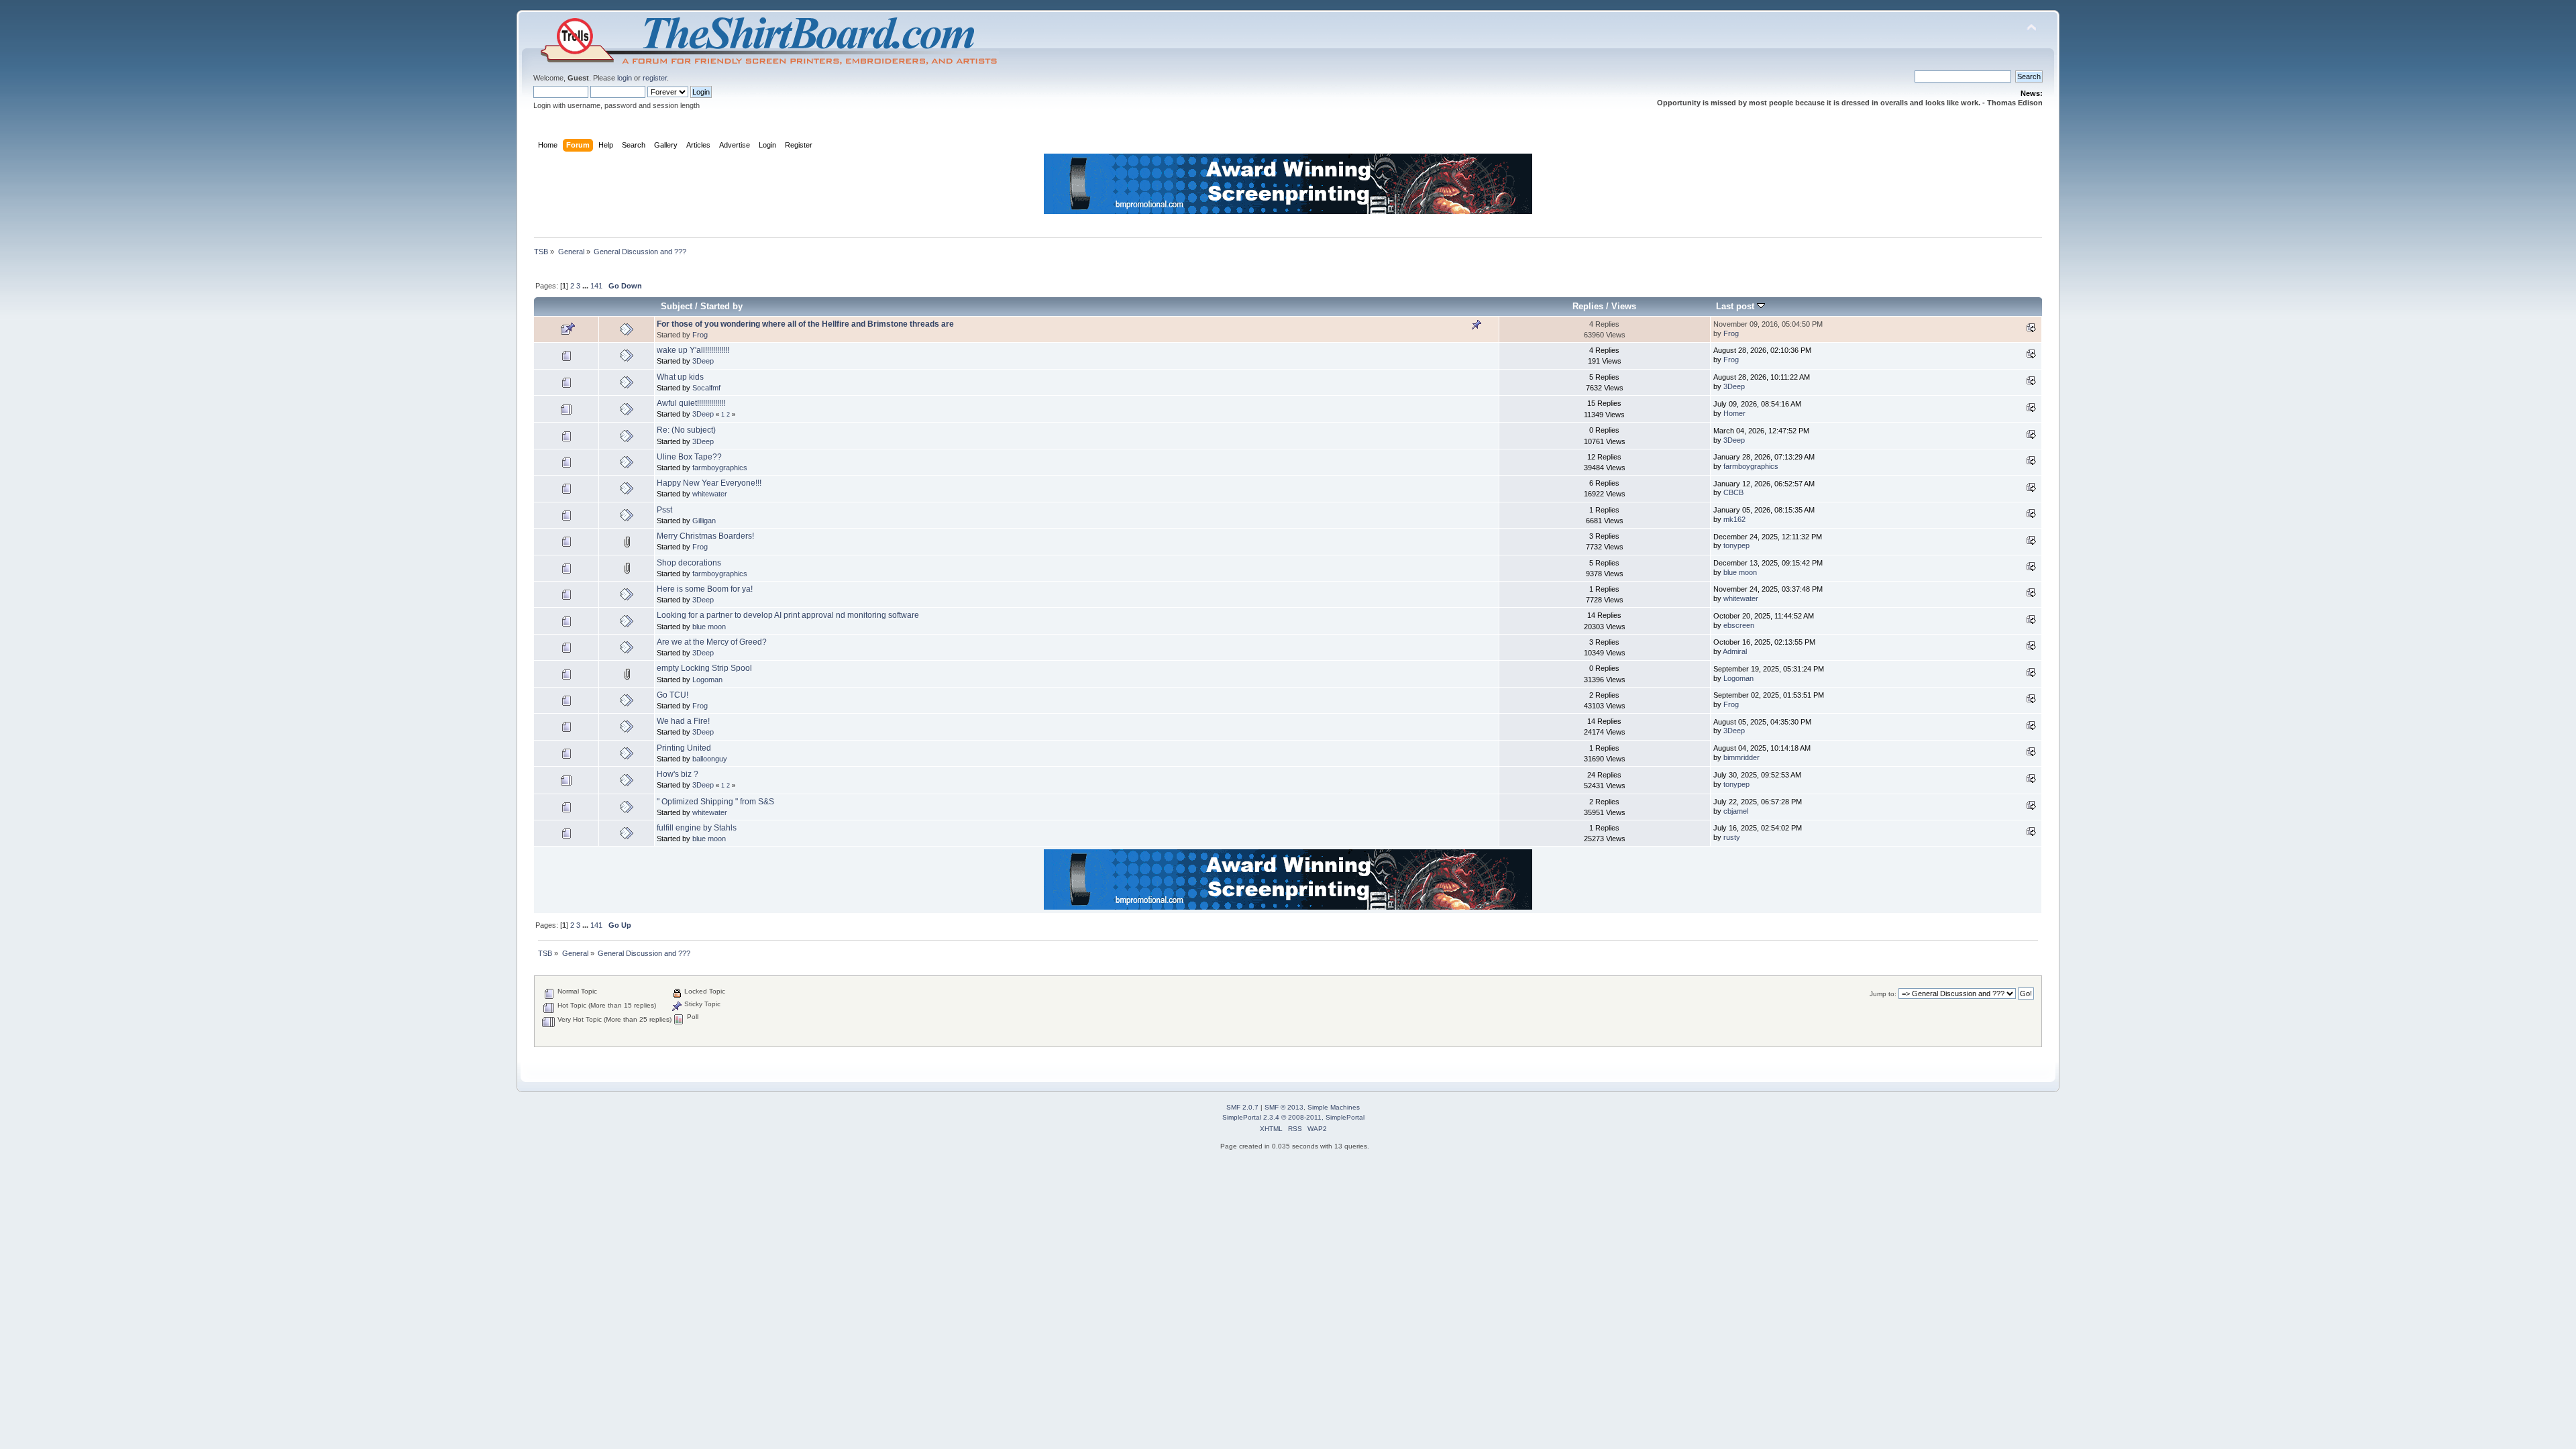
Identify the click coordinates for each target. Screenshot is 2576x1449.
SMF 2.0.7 (1242, 1107)
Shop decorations (689, 563)
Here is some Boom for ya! (705, 589)
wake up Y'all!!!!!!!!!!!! (693, 350)
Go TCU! (673, 695)
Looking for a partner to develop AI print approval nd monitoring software (788, 615)
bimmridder (1741, 757)
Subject (677, 306)
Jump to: (1883, 994)
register (655, 78)
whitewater (710, 494)
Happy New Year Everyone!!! (709, 483)
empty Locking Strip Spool (704, 668)
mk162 (1734, 519)
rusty (1732, 837)
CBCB (1733, 492)
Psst (664, 510)
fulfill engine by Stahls (697, 828)
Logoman (707, 680)
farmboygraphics (720, 468)
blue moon (1740, 572)
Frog (700, 335)
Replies (1588, 306)
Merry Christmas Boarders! (705, 536)
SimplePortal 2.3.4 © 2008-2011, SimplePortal (1293, 1117)
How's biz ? (678, 774)
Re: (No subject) (686, 430)
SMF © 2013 (1284, 1107)
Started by (721, 306)
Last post (1736, 306)
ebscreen (1739, 625)
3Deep (703, 361)
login (625, 78)
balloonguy (710, 759)
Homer (1734, 413)
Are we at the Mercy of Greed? (712, 642)
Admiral (1735, 651)
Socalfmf (706, 388)
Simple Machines (1334, 1107)
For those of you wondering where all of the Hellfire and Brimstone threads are (805, 324)
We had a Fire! (683, 721)
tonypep (1736, 545)
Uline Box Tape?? (689, 457)
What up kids (680, 377)
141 (596, 286)
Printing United (684, 748)
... (586, 286)
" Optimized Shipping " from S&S (715, 802)
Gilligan (704, 521)
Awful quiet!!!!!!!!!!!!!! (691, 403)
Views (1624, 306)
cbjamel (1736, 811)
